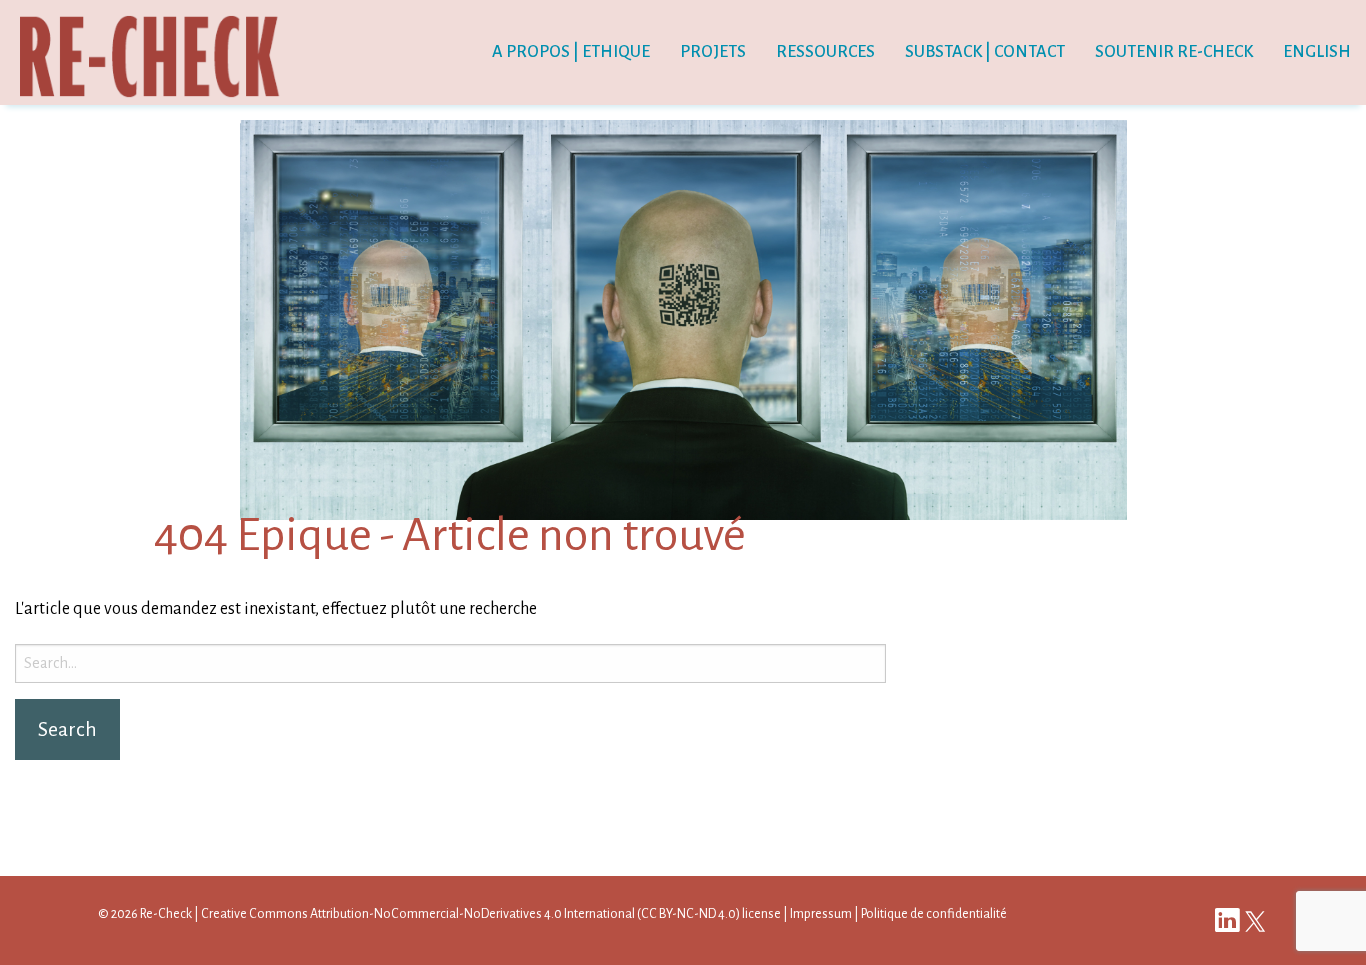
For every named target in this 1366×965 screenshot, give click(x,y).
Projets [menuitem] (713, 52)
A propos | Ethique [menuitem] (571, 52)
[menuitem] (1317, 53)
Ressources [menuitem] (825, 52)
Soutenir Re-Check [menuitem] (1174, 52)
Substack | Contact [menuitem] (985, 52)
